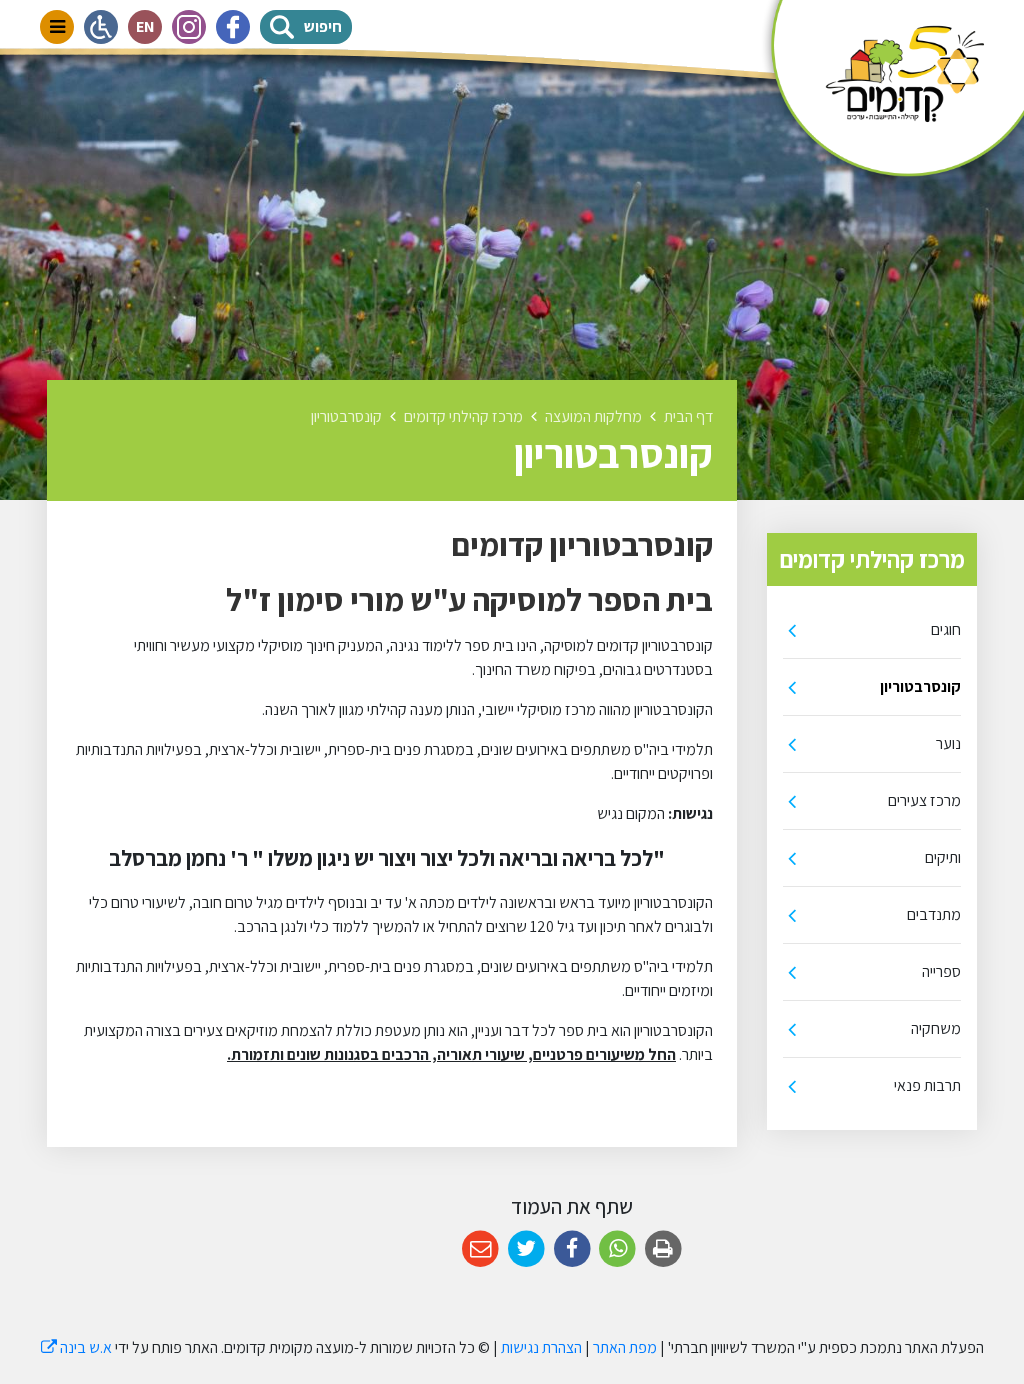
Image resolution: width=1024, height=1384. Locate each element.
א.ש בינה (76, 1347)
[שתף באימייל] (480, 1249)
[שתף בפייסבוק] (572, 1249)
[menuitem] (872, 630)
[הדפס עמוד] (663, 1249)
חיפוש (328, 23)
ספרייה (941, 971)
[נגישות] (101, 27)
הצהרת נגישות (541, 1347)
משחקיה (936, 1028)
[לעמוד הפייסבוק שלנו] (233, 27)
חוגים (946, 629)
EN (149, 23)
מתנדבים (934, 914)
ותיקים (943, 857)
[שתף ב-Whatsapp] (617, 1249)
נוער (948, 743)
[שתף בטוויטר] (526, 1249)
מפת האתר (625, 1347)
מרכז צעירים (924, 800)
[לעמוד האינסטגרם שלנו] (189, 27)
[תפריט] (57, 27)
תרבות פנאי (927, 1085)
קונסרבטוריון (920, 686)
